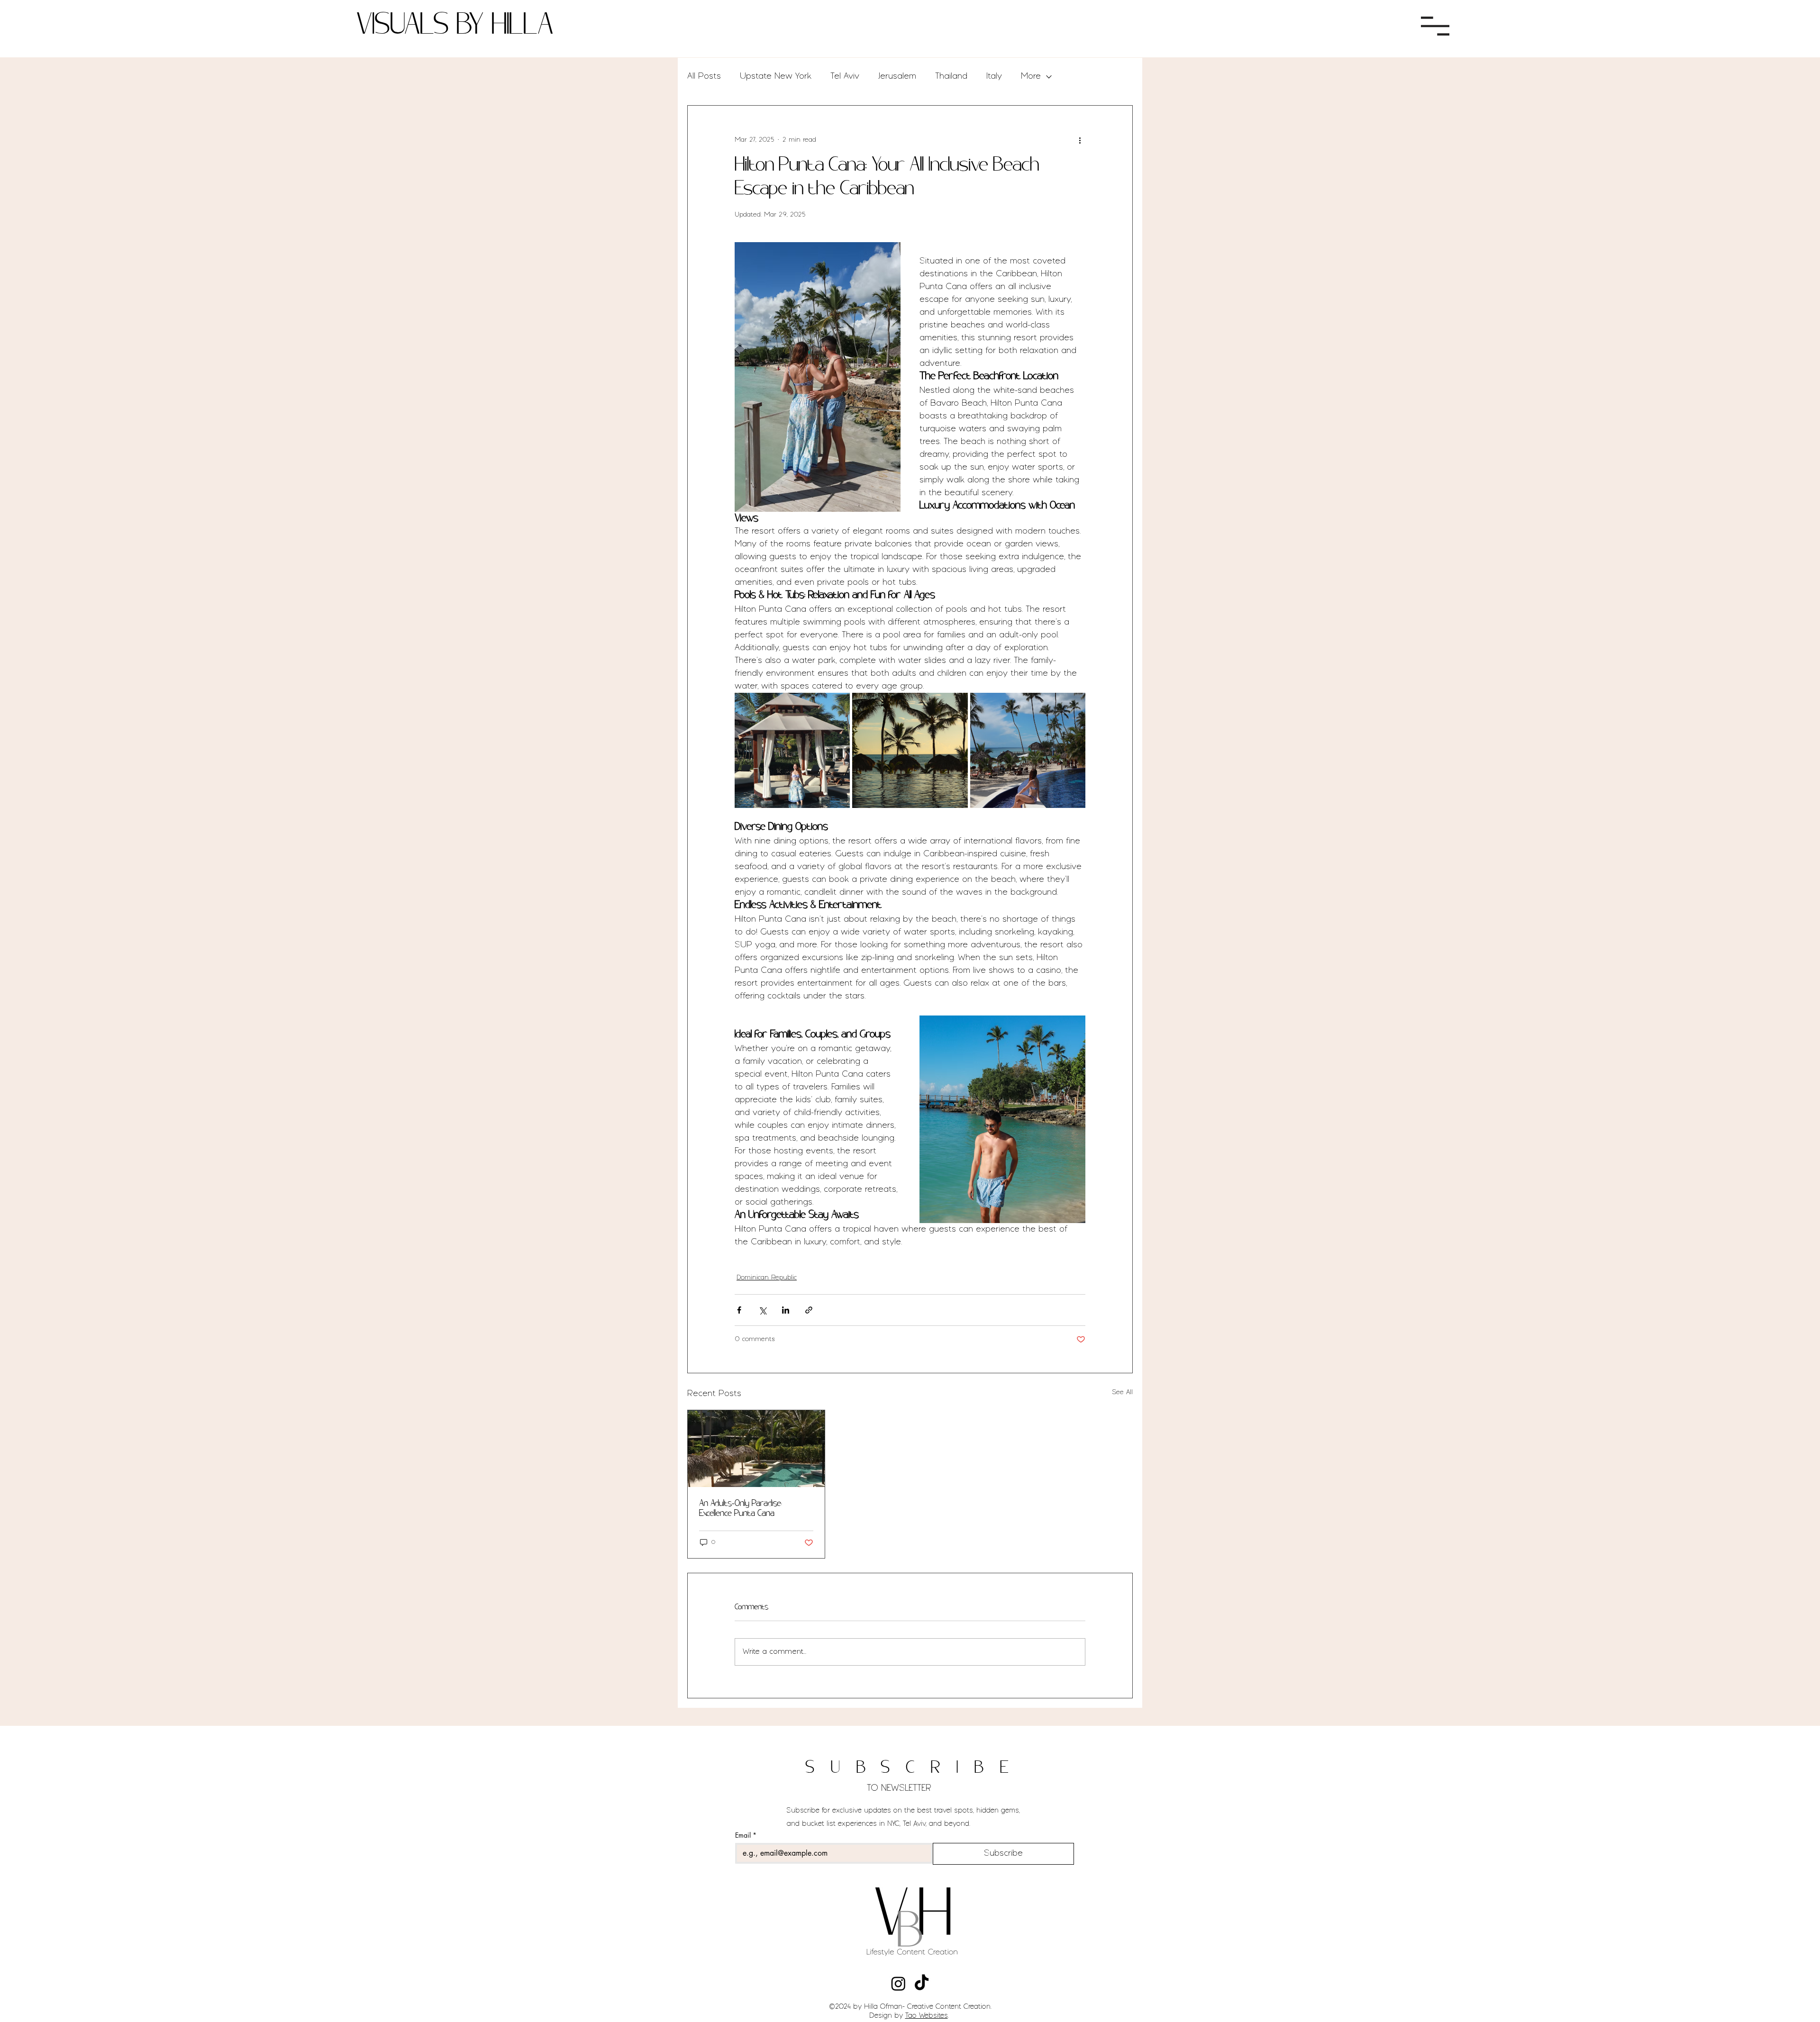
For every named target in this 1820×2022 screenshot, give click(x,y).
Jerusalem (897, 76)
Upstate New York (776, 76)
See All (1122, 1392)
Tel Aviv (845, 76)
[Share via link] (809, 1310)
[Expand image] (792, 750)
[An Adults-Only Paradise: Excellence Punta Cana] (756, 1449)
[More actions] (1080, 140)
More (1031, 76)
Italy (994, 76)
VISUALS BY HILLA (455, 26)
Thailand (951, 76)
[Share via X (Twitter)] (762, 1310)
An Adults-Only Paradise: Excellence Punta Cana (741, 1509)
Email (746, 1835)
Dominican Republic (767, 1278)
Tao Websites (927, 2016)
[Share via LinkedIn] (786, 1310)
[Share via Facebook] (739, 1310)
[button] (1435, 26)
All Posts (704, 76)
